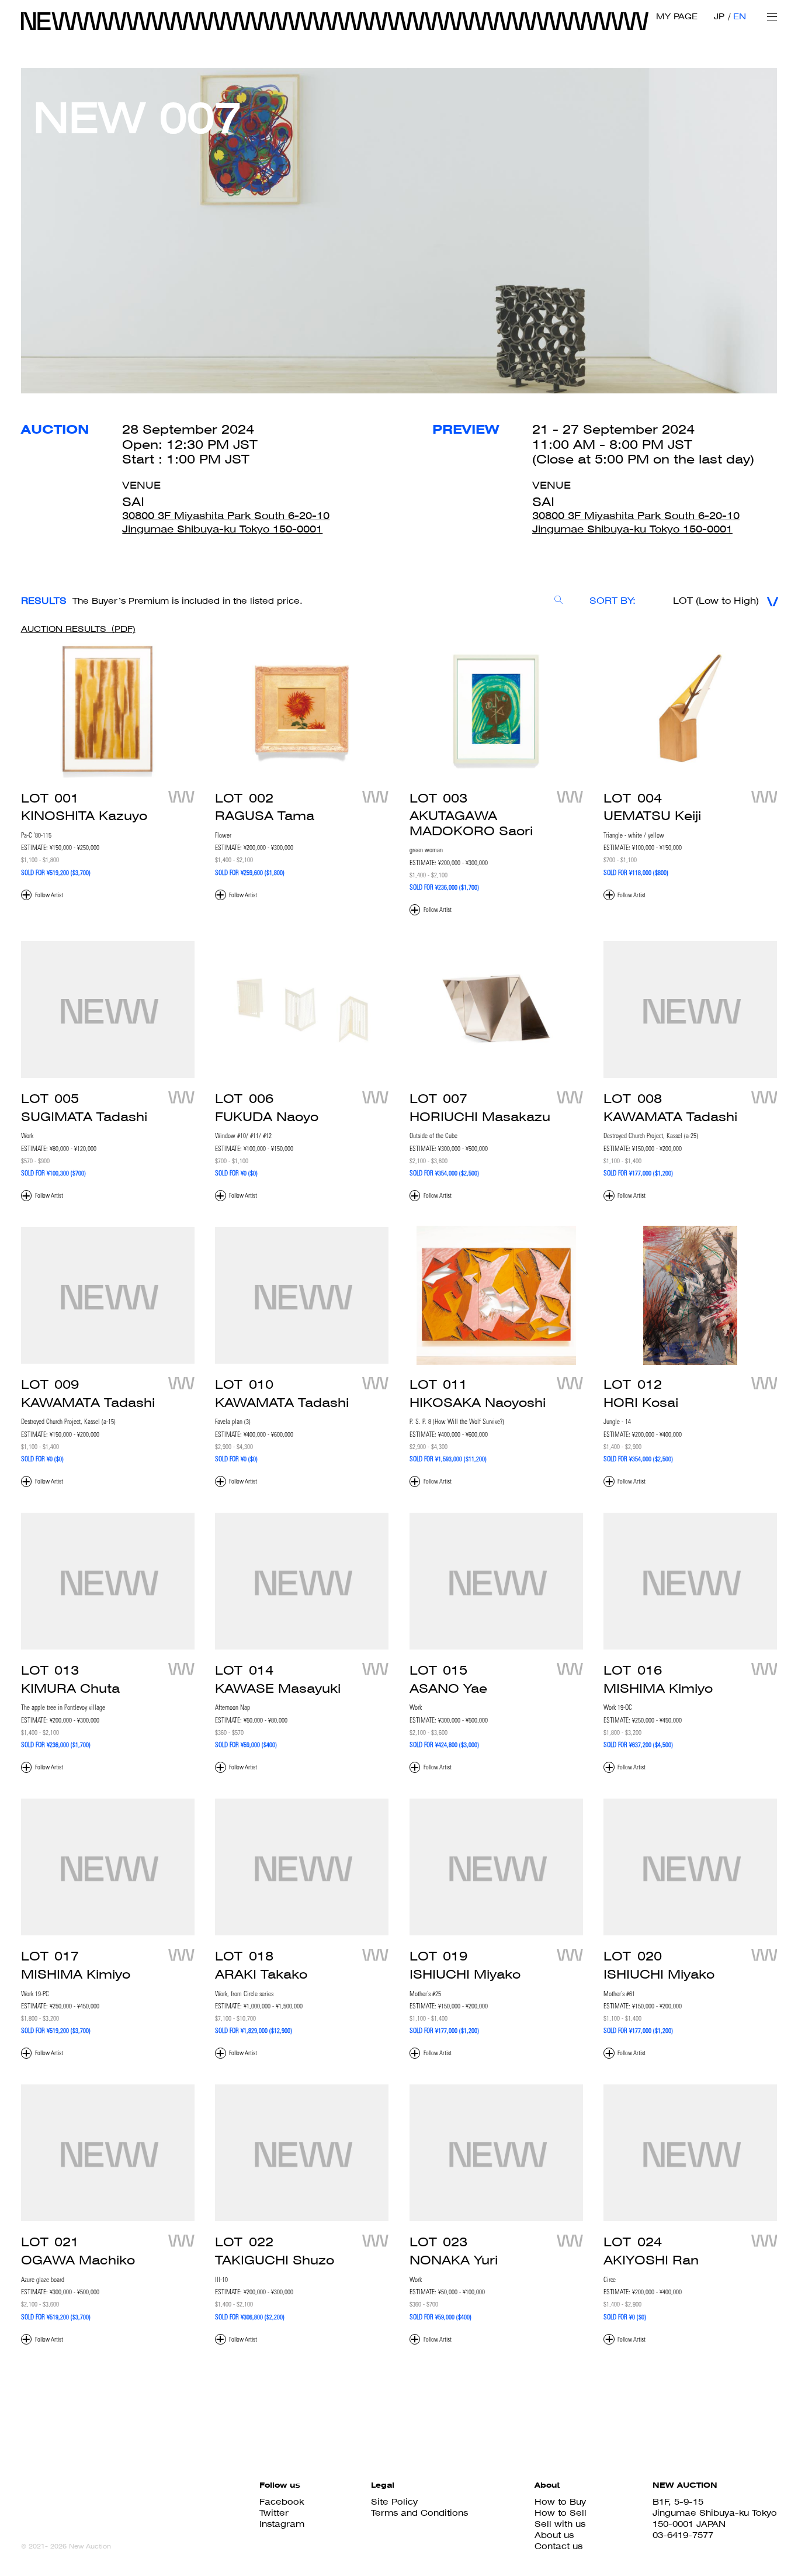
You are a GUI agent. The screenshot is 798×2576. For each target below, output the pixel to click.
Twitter (274, 2513)
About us (554, 2535)
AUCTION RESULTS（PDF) (78, 629)
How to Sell (561, 2513)
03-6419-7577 (683, 2535)
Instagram (282, 2524)
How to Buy (560, 2501)
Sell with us (560, 2524)
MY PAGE (677, 16)
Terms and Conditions (419, 2513)
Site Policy (394, 2501)
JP (719, 16)
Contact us (558, 2546)
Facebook (282, 2501)
